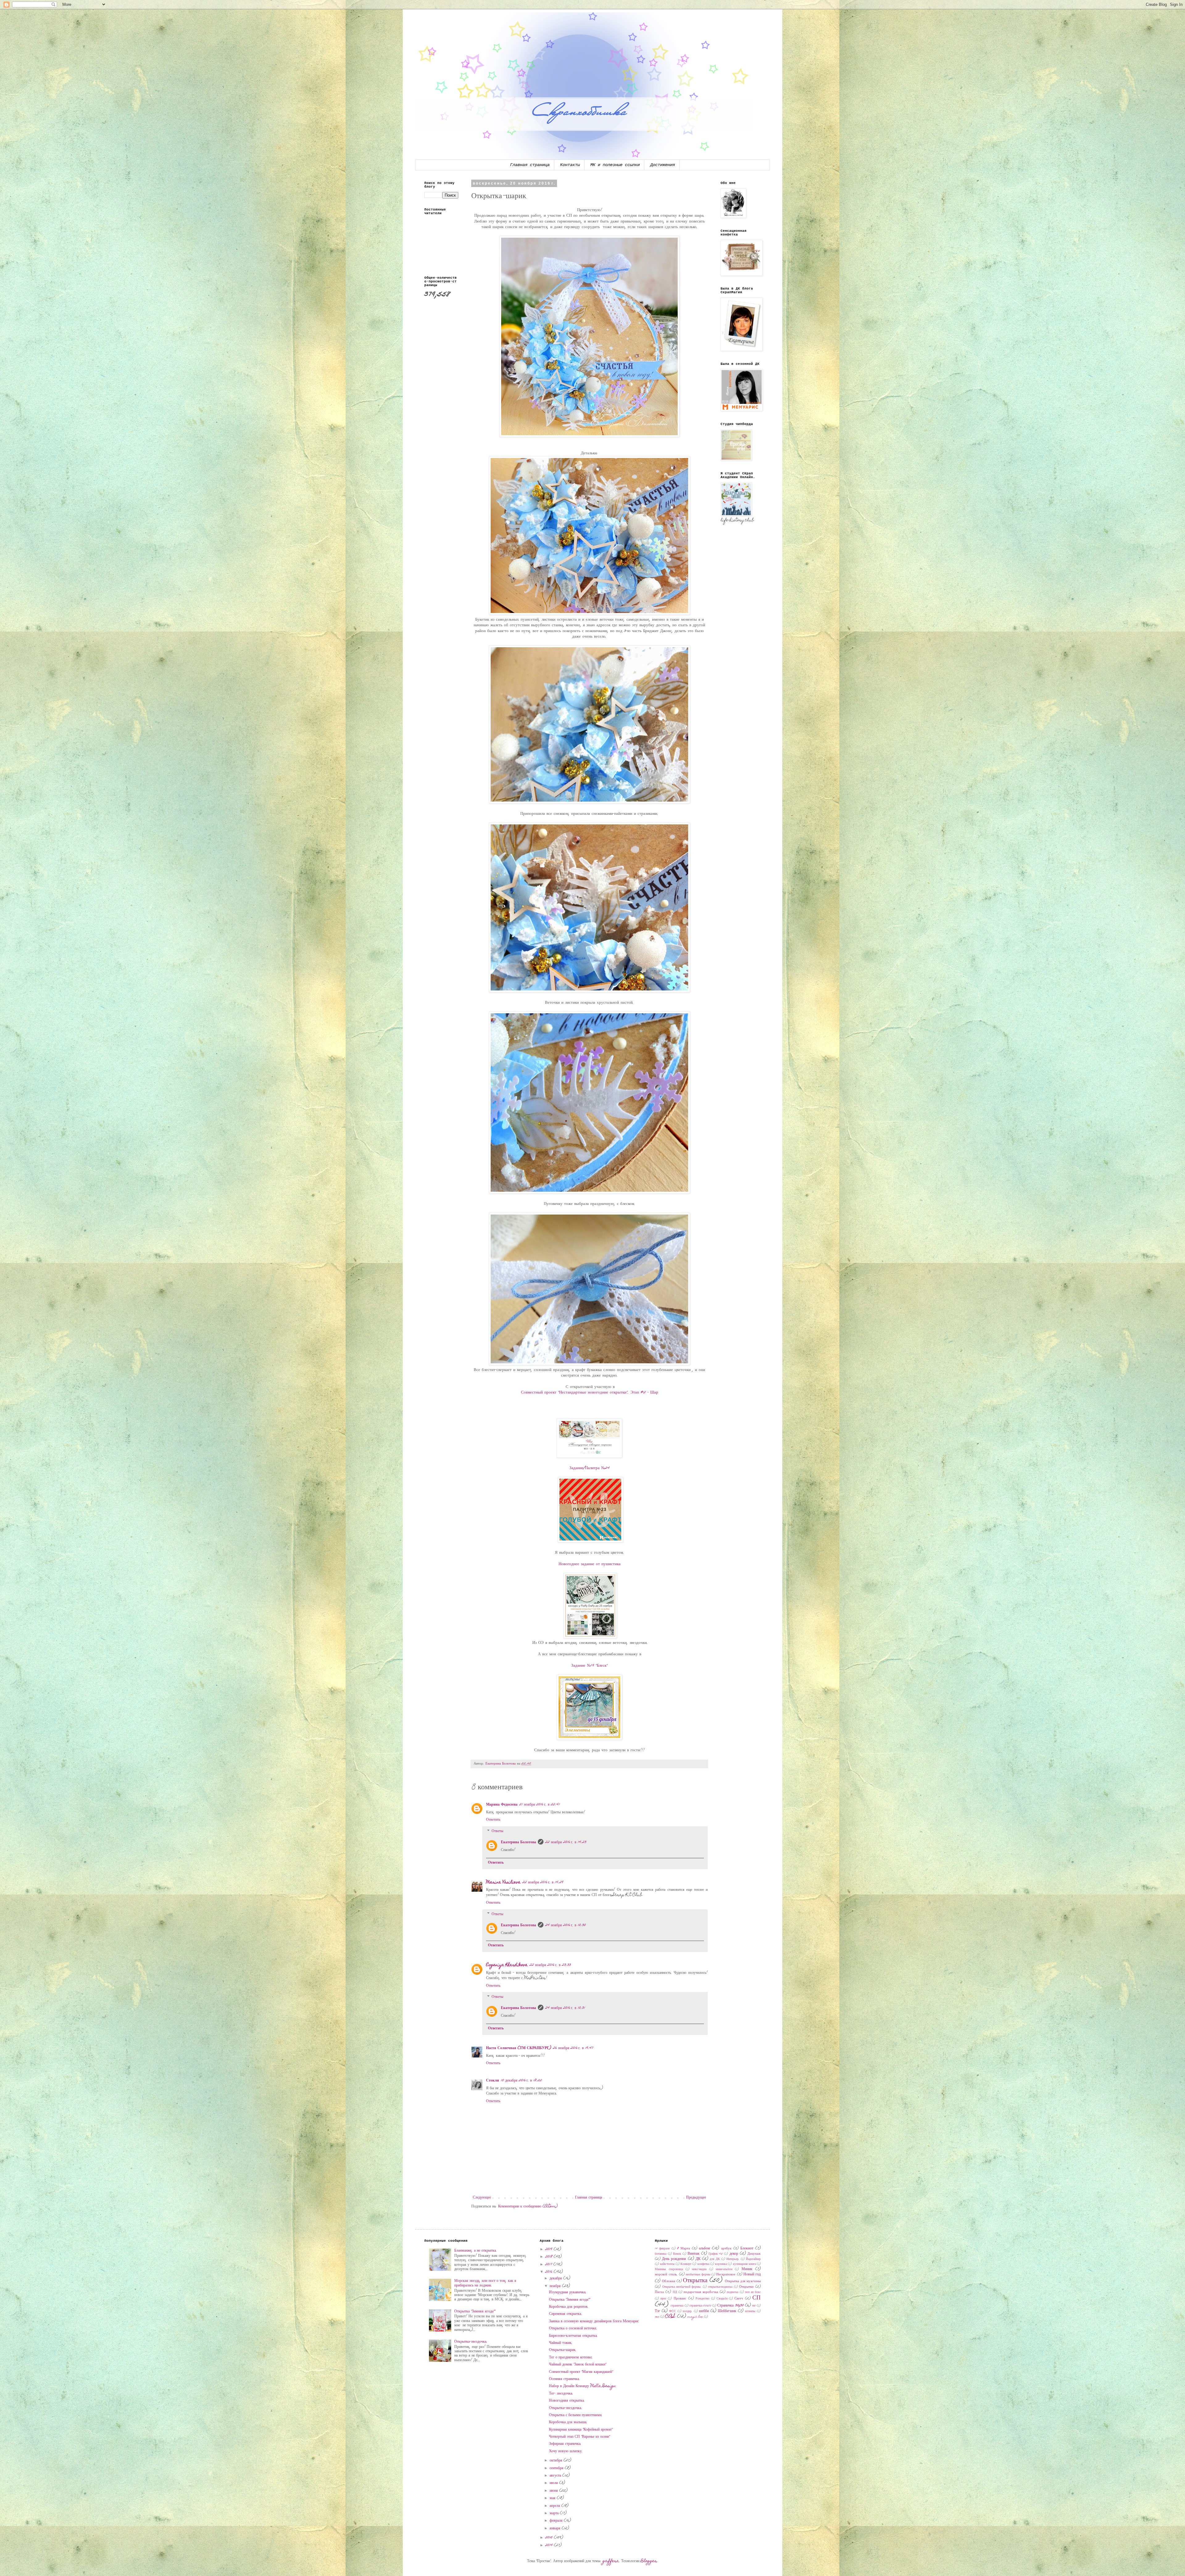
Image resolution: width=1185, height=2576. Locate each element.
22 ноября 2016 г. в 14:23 (566, 1842)
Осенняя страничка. (564, 2379)
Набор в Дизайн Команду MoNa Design (582, 2386)
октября (557, 2461)
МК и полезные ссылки (615, 165)
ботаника (661, 2254)
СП (757, 2298)
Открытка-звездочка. (471, 2342)
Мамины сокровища (669, 2270)
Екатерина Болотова (518, 1842)
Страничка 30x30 (730, 2306)
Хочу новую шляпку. (566, 2451)
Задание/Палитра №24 (590, 1468)
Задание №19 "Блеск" (589, 1666)
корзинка (721, 2264)
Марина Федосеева (502, 1805)
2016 (549, 2272)
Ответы (497, 1831)
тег (754, 2306)
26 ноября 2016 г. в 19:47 (573, 2048)
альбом (705, 2249)
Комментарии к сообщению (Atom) (528, 2207)
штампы (750, 2311)
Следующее (482, 2198)
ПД (675, 2292)
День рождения (674, 2259)
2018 (549, 2257)
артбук (726, 2249)
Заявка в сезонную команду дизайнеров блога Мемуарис (594, 2321)
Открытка (695, 2281)
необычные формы (698, 2275)
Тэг (657, 2311)
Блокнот (747, 2249)
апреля (555, 2506)
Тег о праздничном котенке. (571, 2357)
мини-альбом (724, 2270)
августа (556, 2476)
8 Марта (684, 2249)
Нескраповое (726, 2275)
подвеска (732, 2292)
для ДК (715, 2259)
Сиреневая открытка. (565, 2314)
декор (734, 2254)
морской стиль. (666, 2275)
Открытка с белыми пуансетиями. (576, 2415)
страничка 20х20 (700, 2306)
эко (657, 2317)
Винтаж (693, 2254)
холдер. (688, 2311)
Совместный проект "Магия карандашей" (581, 2372)
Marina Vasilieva (503, 1882)
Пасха (659, 2292)
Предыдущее (696, 2198)
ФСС (672, 2311)
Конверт (686, 2264)
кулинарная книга (744, 2264)
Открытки (746, 2287)
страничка (677, 2306)
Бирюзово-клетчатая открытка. (573, 2336)
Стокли (493, 2081)
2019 (549, 2249)
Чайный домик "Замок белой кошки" (578, 2365)
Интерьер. (733, 2259)
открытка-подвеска (720, 2287)
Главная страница (530, 165)
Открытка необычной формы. (682, 2287)
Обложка (669, 2281)
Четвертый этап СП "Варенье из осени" (579, 2437)
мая (553, 2498)
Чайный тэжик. (561, 2343)
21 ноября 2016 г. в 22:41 (540, 1805)
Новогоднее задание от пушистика (590, 1564)
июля (554, 2483)
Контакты (570, 165)
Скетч (739, 2299)
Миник (747, 2269)
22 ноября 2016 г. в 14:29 (543, 1882)
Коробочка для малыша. (568, 2422)
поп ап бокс (753, 2292)
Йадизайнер (753, 2259)
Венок (677, 2254)
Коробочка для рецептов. (569, 2307)
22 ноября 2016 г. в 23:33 (550, 1965)
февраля (557, 2521)
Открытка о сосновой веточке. (573, 2328)
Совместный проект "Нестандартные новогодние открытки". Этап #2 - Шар (590, 1393)
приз (663, 2299)
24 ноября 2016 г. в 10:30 (565, 1925)
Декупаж (754, 2254)
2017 (549, 2265)
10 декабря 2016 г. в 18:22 (521, 2081)
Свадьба (722, 2299)
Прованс (680, 2299)
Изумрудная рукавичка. (568, 2292)
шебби (704, 2311)
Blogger (649, 2561)
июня (554, 2491)
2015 (550, 2538)
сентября (557, 2468)
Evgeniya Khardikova (507, 1965)
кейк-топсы (667, 2264)
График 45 (716, 2254)
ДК (698, 2259)
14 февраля (662, 2249)
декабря (556, 2278)
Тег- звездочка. (561, 2394)
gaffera (611, 2561)
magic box (695, 2317)
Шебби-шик (727, 2311)
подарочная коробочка (701, 2292)
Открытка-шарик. (563, 2350)
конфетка (703, 2264)
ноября (556, 2286)
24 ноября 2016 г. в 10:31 (565, 2008)
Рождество (703, 2299)
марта (555, 2513)
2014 (550, 2545)
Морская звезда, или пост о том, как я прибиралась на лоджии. (485, 2283)
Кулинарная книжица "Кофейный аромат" (581, 2430)
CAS (670, 2317)
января (556, 2528)
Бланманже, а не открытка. (476, 2251)
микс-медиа (699, 2270)
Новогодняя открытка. (567, 2401)
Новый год (752, 2274)
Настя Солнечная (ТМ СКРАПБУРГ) (519, 2048)
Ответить (493, 1820)
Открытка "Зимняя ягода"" (475, 2311)
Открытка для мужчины (743, 2281)
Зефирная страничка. (565, 2444)
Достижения (663, 165)
